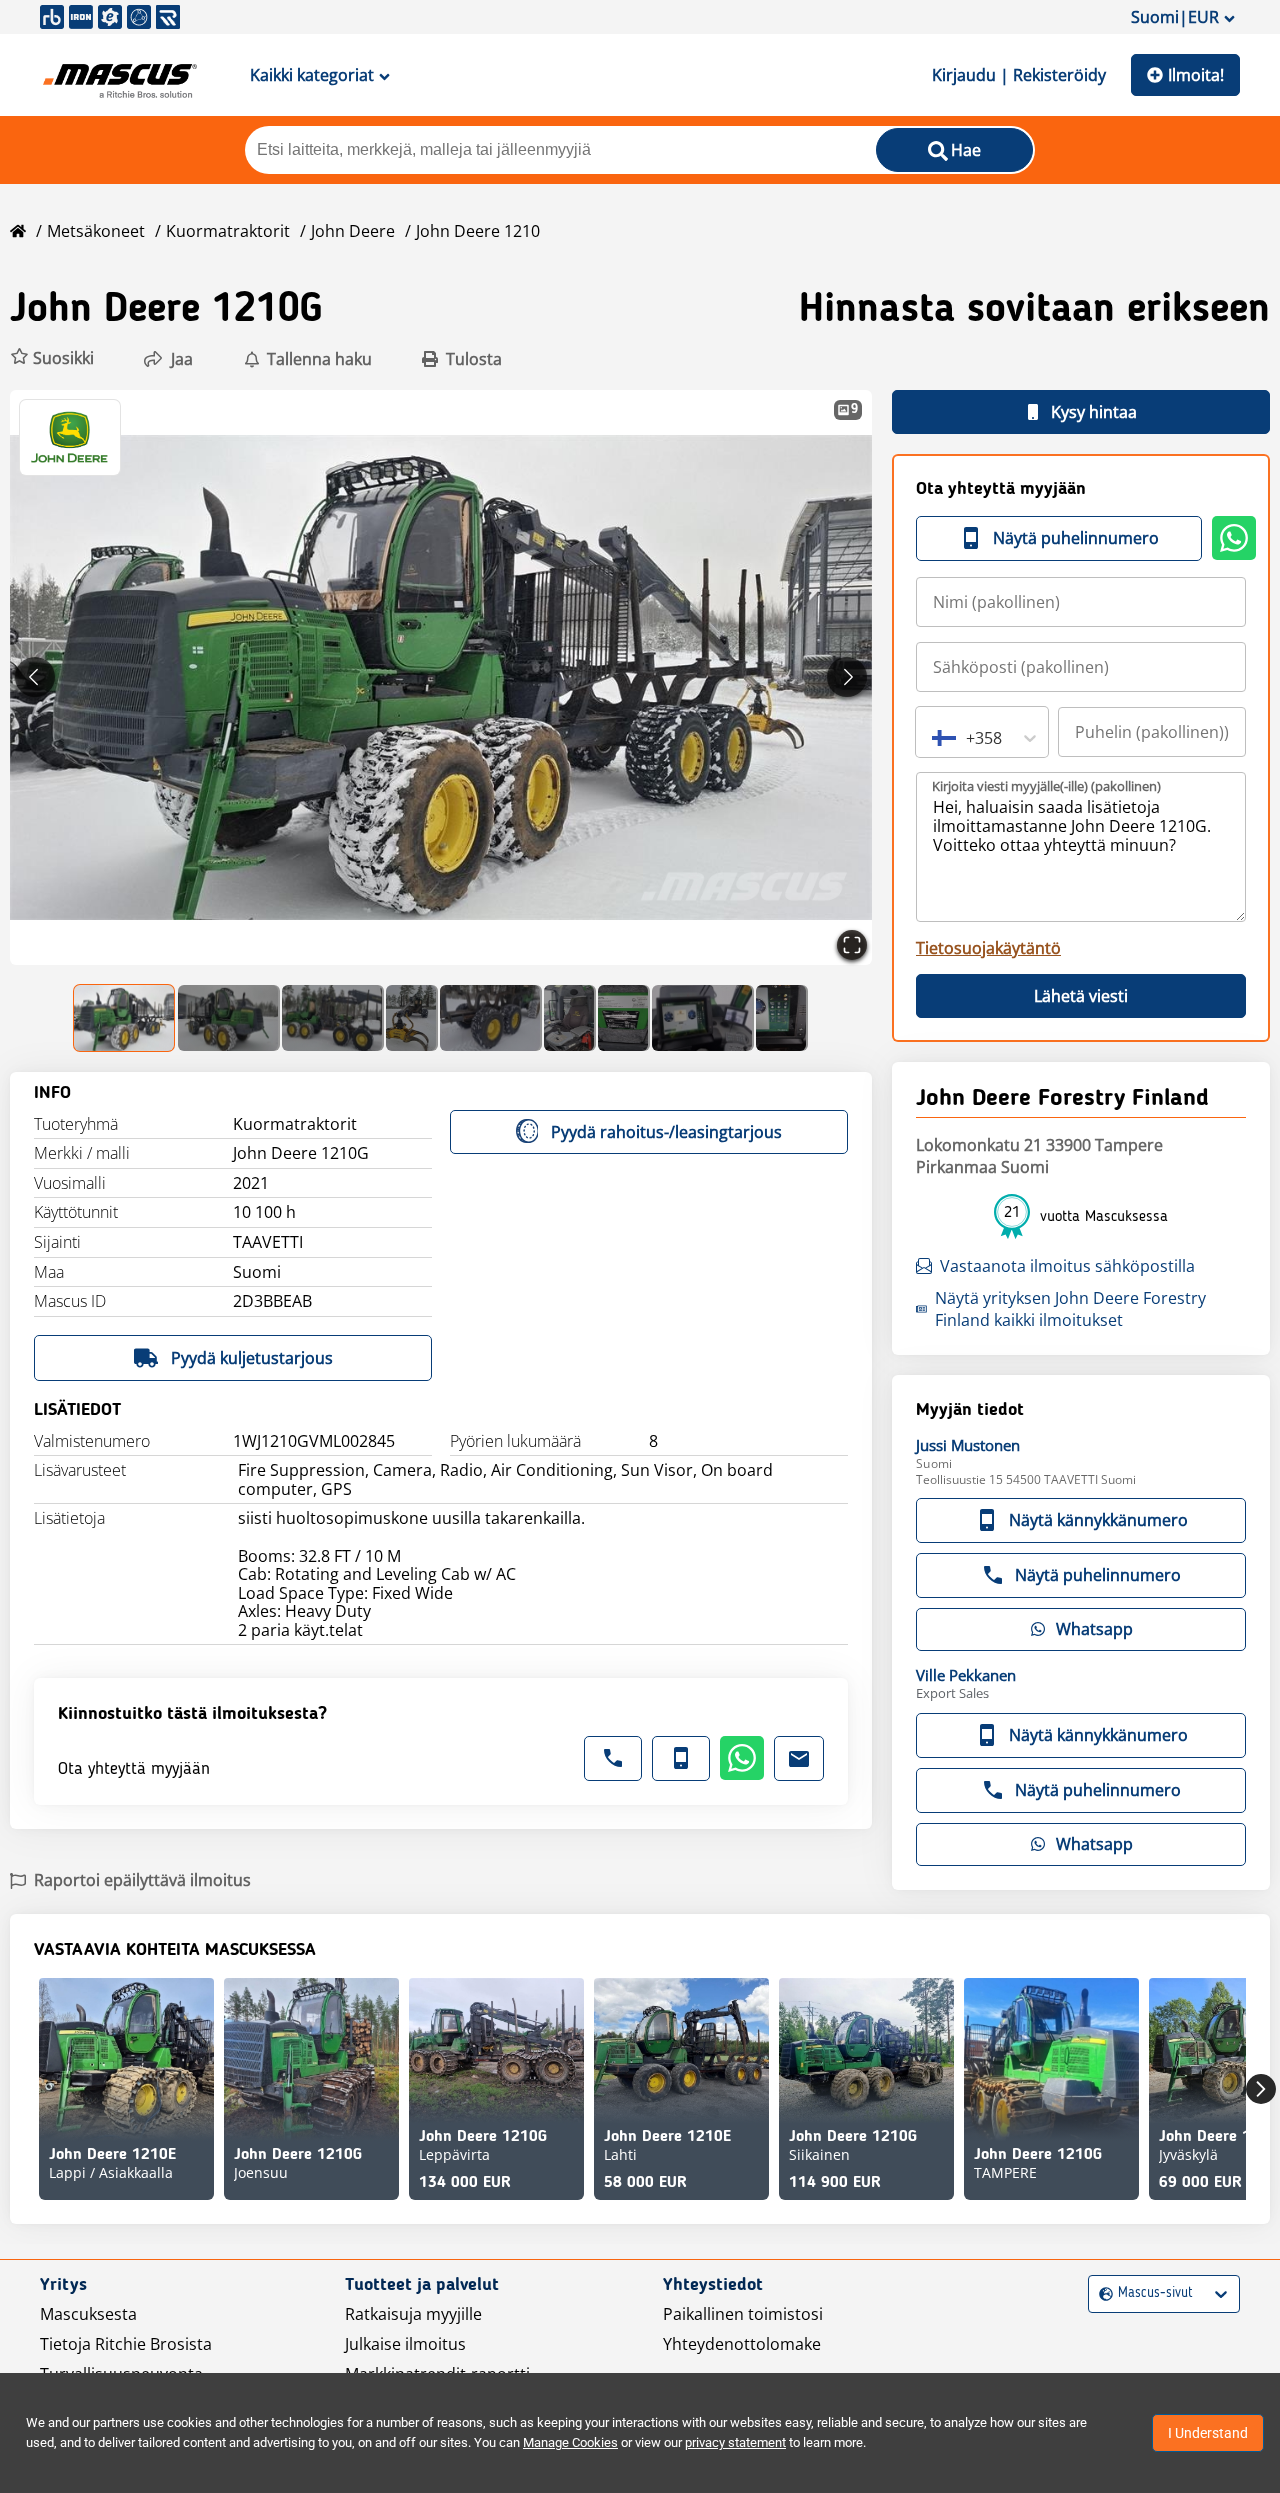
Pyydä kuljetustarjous (252, 1358)
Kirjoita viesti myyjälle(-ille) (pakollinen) (1046, 786)
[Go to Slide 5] (491, 1018)
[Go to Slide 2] (229, 1018)
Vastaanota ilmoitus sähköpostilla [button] (1067, 1266)
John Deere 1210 (478, 231)
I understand (1208, 2433)
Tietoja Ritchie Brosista (126, 2344)
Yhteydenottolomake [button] (742, 2344)
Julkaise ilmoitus (405, 2344)
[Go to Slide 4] (412, 1018)
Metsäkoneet (96, 231)
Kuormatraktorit (228, 231)
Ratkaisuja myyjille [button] (413, 2314)
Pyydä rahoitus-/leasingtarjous (666, 1132)
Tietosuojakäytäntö (988, 948)
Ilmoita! (1196, 75)
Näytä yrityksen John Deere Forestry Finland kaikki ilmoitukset (1070, 1309)
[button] (52, 358)
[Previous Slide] (35, 677)
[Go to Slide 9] (782, 1018)
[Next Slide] (847, 677)
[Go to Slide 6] (570, 1018)
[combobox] (934, 738)
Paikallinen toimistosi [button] (743, 2314)
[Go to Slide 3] (333, 1018)
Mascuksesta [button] (88, 2314)
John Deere (353, 231)
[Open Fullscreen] (852, 945)
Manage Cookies (570, 2442)
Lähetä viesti (1081, 996)
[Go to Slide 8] (703, 1018)
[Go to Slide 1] (125, 1018)
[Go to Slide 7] (624, 1018)
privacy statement (735, 2442)
